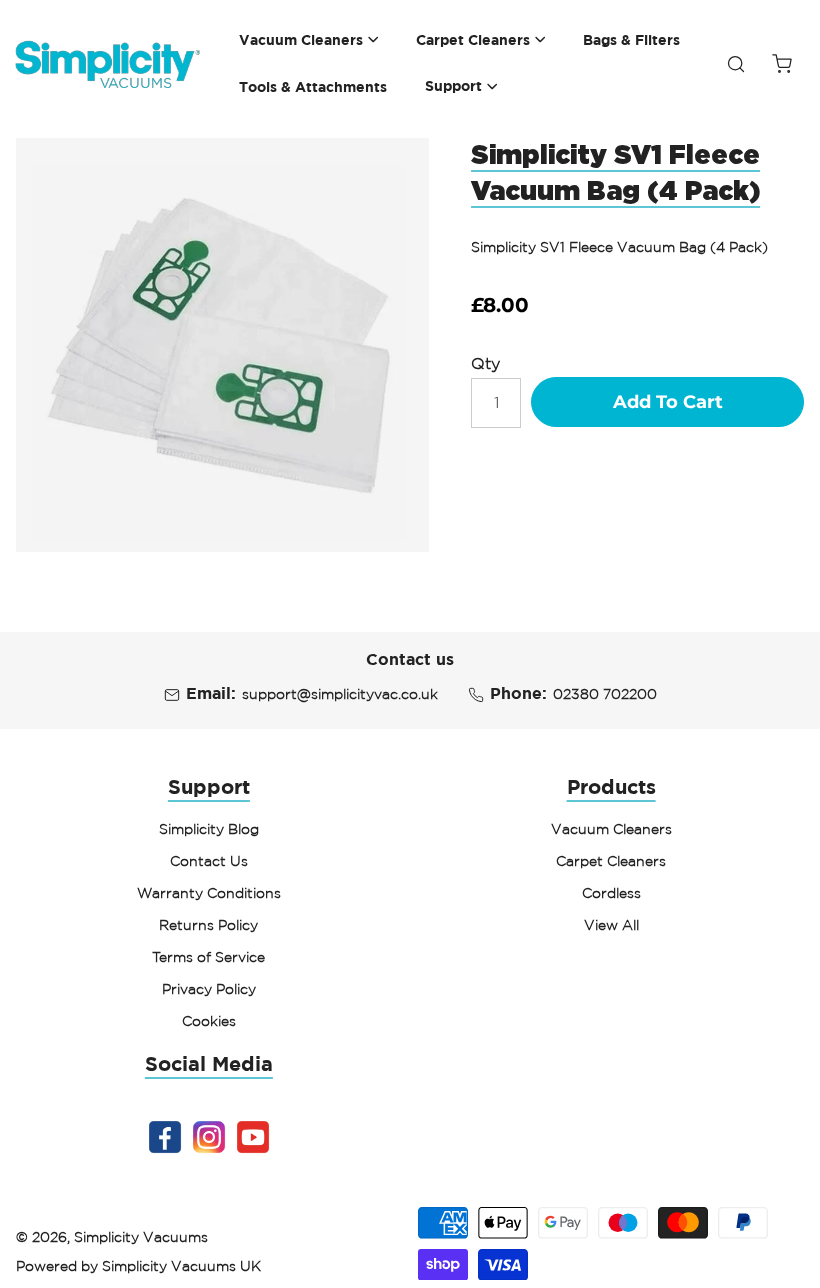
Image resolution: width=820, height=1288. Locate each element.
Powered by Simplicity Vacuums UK (138, 1266)
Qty (485, 363)
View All (611, 925)
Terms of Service (208, 957)
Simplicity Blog (209, 829)
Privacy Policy (209, 989)
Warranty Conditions (209, 893)
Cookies (209, 1021)
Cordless (611, 893)
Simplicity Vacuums (141, 1237)
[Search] (737, 64)
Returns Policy (208, 925)
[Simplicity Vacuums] (107, 64)
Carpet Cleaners (611, 861)
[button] (309, 41)
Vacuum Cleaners (611, 829)
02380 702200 (605, 694)
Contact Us (209, 861)
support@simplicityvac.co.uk (340, 694)
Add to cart (668, 402)
